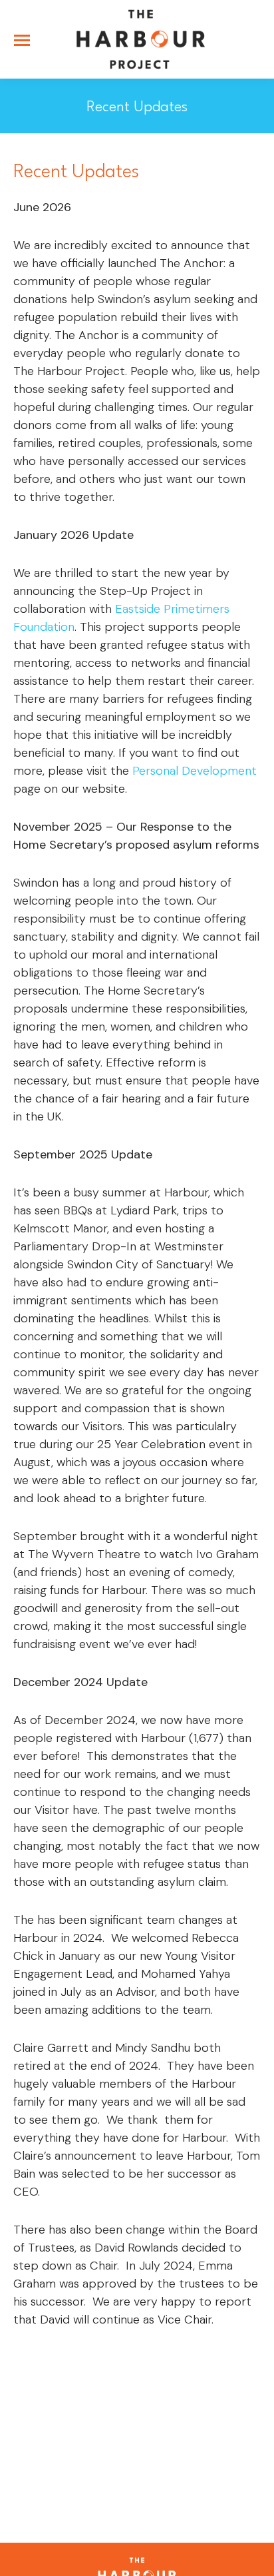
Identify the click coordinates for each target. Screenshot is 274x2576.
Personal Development (195, 771)
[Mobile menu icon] (22, 40)
